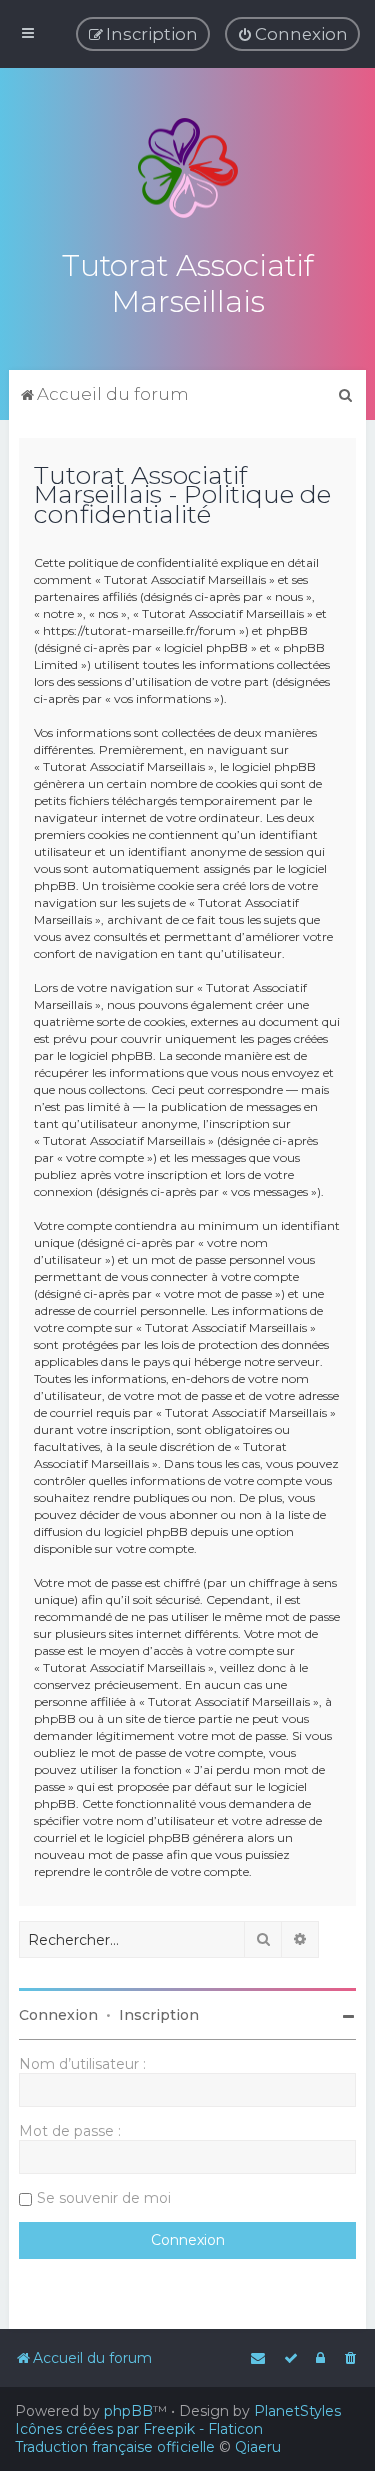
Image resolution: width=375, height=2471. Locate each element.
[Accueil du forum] (188, 168)
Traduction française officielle (115, 2447)
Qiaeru (258, 2447)
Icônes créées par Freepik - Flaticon (139, 2429)
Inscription (159, 2015)
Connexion (58, 2015)
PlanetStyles (297, 2411)
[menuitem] (292, 34)
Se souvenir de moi (104, 2198)
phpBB (128, 2411)
